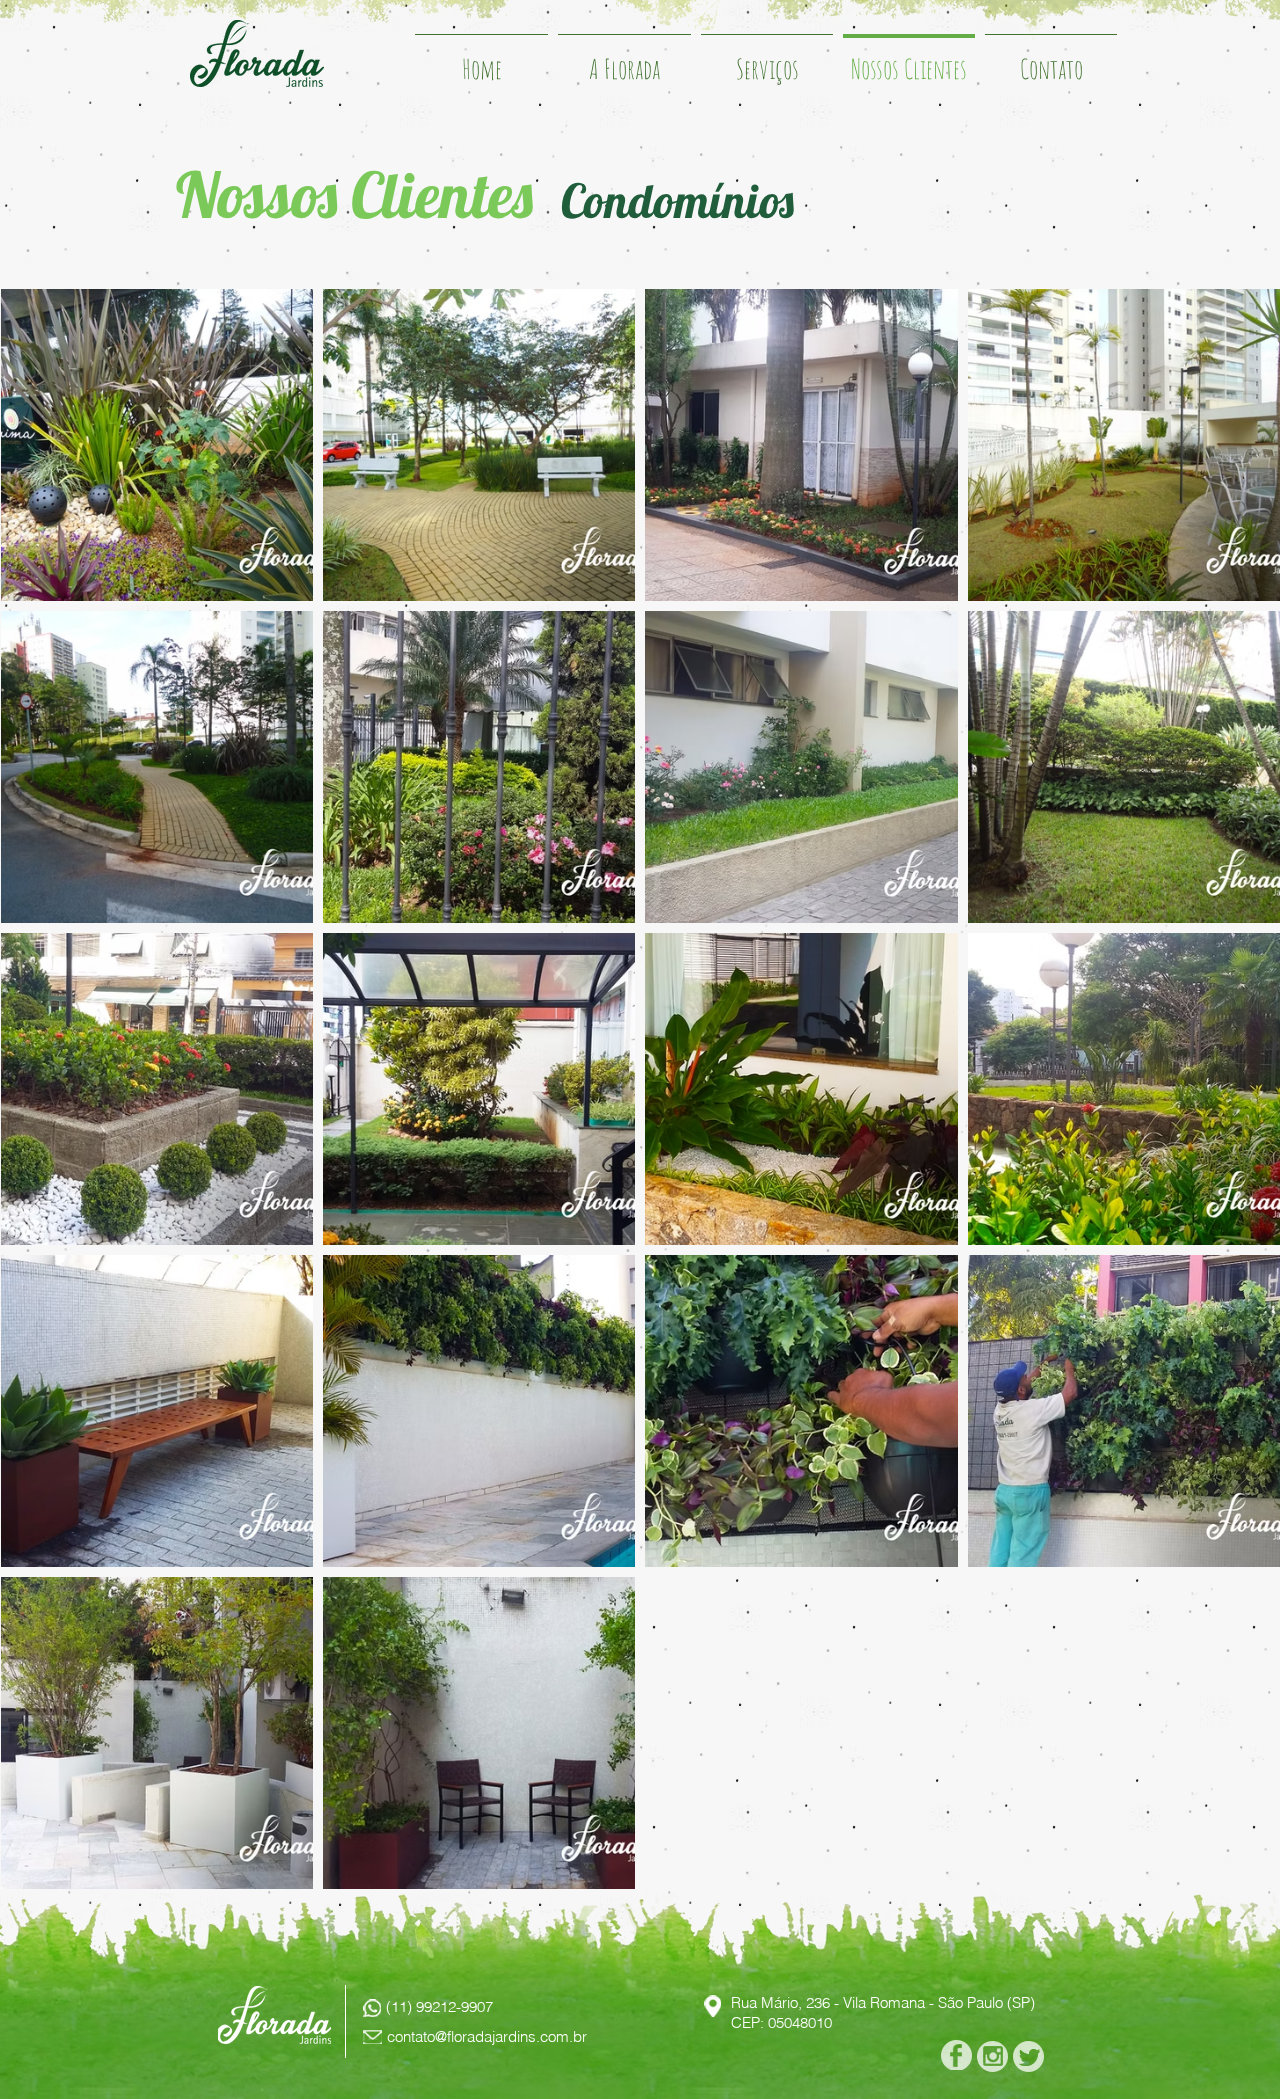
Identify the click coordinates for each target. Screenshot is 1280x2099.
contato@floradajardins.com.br (487, 2036)
